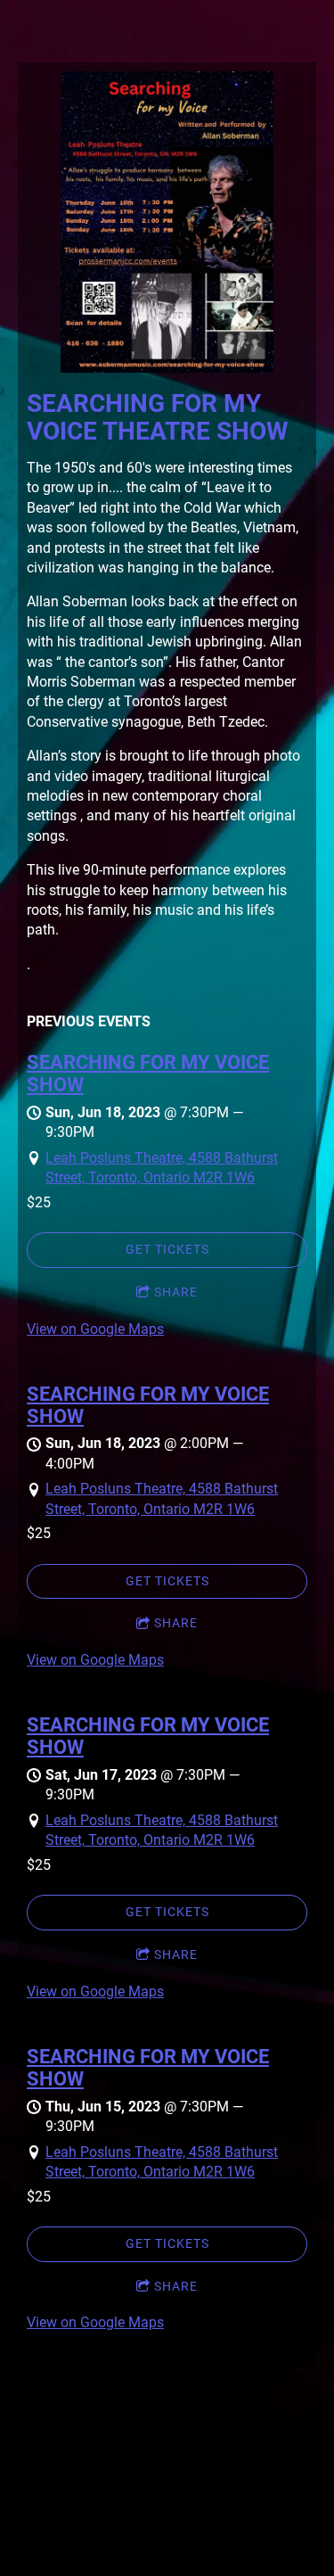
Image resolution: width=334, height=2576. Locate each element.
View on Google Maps (95, 1329)
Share (176, 1292)
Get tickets (167, 1249)
